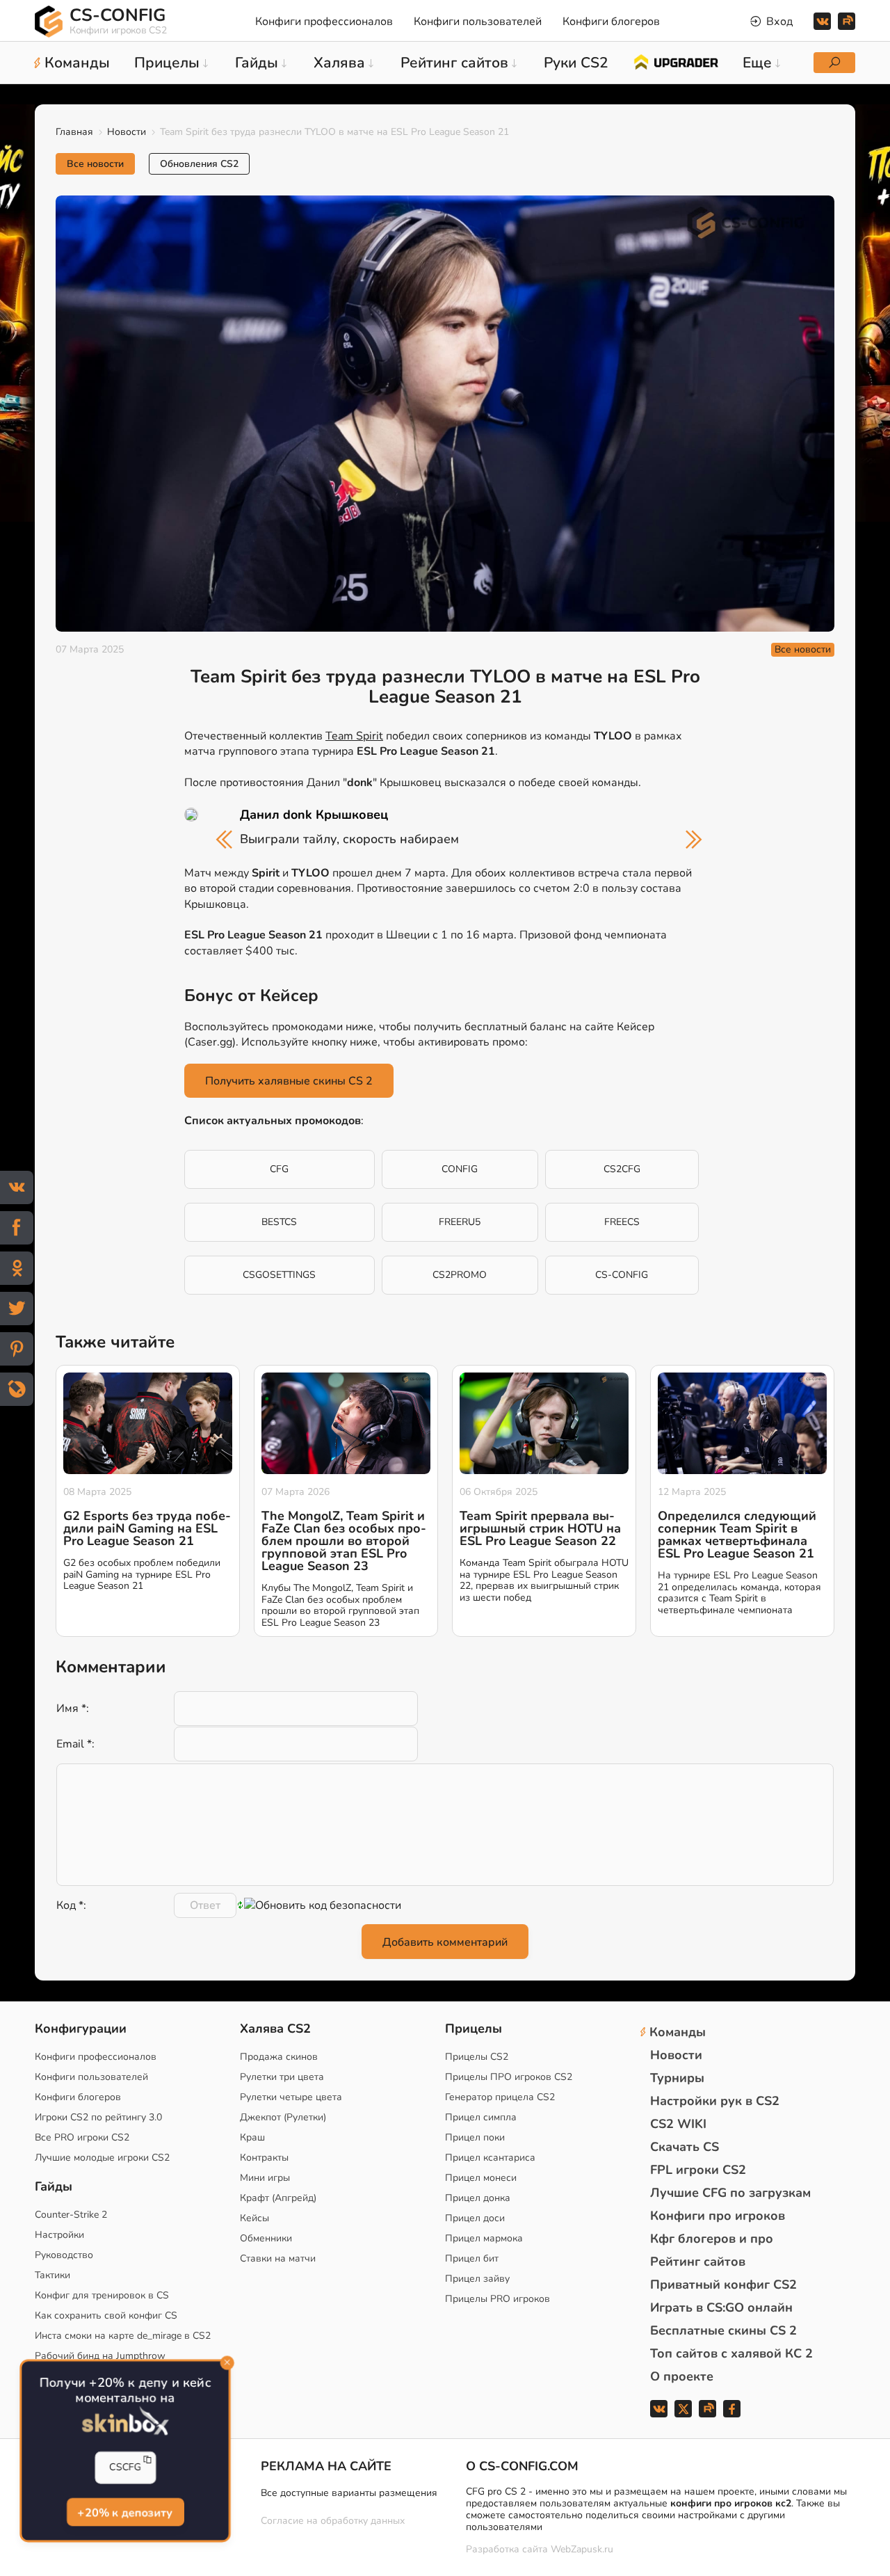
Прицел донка (478, 2198)
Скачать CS (685, 2147)
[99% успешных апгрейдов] (675, 61)
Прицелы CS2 (477, 2057)
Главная (74, 132)
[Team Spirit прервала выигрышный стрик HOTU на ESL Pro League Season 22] (544, 1423)
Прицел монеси (481, 2178)
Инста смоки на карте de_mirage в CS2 (123, 2336)
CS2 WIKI (678, 2124)
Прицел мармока (484, 2238)
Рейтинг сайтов (698, 2262)
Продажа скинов (279, 2057)
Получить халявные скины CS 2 (289, 1081)
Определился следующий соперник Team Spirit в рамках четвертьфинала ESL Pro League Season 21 (737, 1535)
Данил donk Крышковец (314, 815)
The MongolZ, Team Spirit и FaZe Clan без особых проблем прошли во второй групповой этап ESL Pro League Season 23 (344, 1541)
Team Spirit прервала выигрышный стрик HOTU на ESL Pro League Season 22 (540, 1528)
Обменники (266, 2238)
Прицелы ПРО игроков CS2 (509, 2077)
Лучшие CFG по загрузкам (730, 2193)
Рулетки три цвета (282, 2077)
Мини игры (265, 2178)
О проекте (682, 2376)
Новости (127, 132)
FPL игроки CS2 (698, 2170)
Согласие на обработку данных (333, 2521)
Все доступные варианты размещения (349, 2493)
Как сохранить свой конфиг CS (106, 2315)
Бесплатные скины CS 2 (723, 2330)
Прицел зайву (477, 2279)
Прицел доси (475, 2218)
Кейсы (254, 2218)
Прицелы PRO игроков (497, 2299)
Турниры (677, 2078)
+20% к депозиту (125, 2512)
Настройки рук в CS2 (715, 2101)
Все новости (95, 164)
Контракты (264, 2158)
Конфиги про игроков (718, 2216)
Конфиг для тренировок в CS (102, 2295)
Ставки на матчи (278, 2258)
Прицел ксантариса (490, 2158)
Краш (252, 2137)
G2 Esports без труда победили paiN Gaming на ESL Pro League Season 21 (147, 1528)
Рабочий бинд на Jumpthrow (100, 2356)
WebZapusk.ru (582, 2550)
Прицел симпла (481, 2117)
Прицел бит (472, 2258)
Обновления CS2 (199, 164)
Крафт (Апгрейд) (278, 2198)
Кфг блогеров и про (712, 2239)
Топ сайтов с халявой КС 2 (731, 2353)
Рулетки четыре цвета (291, 2097)
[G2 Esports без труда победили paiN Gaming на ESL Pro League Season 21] (148, 1423)
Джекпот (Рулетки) (283, 2117)
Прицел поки (475, 2137)
